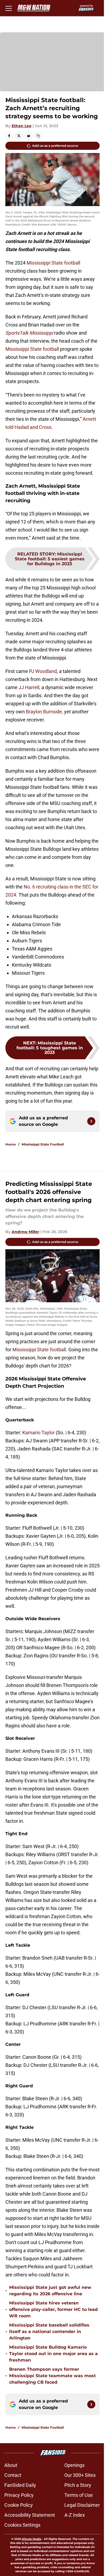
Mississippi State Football (43, 1144)
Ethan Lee (22, 126)
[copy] (38, 136)
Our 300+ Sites (80, 2475)
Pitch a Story (78, 2485)
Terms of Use (79, 2495)
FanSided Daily (20, 2485)
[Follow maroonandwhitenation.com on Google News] (91, 1121)
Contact (13, 2475)
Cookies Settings (22, 2525)
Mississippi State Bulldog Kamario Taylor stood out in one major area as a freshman (53, 2354)
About (11, 2465)
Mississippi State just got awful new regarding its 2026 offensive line (50, 2291)
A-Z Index (75, 2515)
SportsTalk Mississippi (29, 333)
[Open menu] (9, 8)
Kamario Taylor (38, 1433)
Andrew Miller (25, 1232)
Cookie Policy (19, 2505)
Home (11, 1144)
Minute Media (31, 2539)
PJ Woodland (43, 671)
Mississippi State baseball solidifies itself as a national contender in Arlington (49, 2332)
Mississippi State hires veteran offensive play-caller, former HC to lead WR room (53, 2309)
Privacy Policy (19, 2495)
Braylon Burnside (44, 712)
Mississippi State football (53, 263)
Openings (74, 2465)
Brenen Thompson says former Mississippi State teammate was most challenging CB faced (52, 2376)
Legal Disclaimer (82, 2505)
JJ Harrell (29, 687)
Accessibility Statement (30, 2515)
